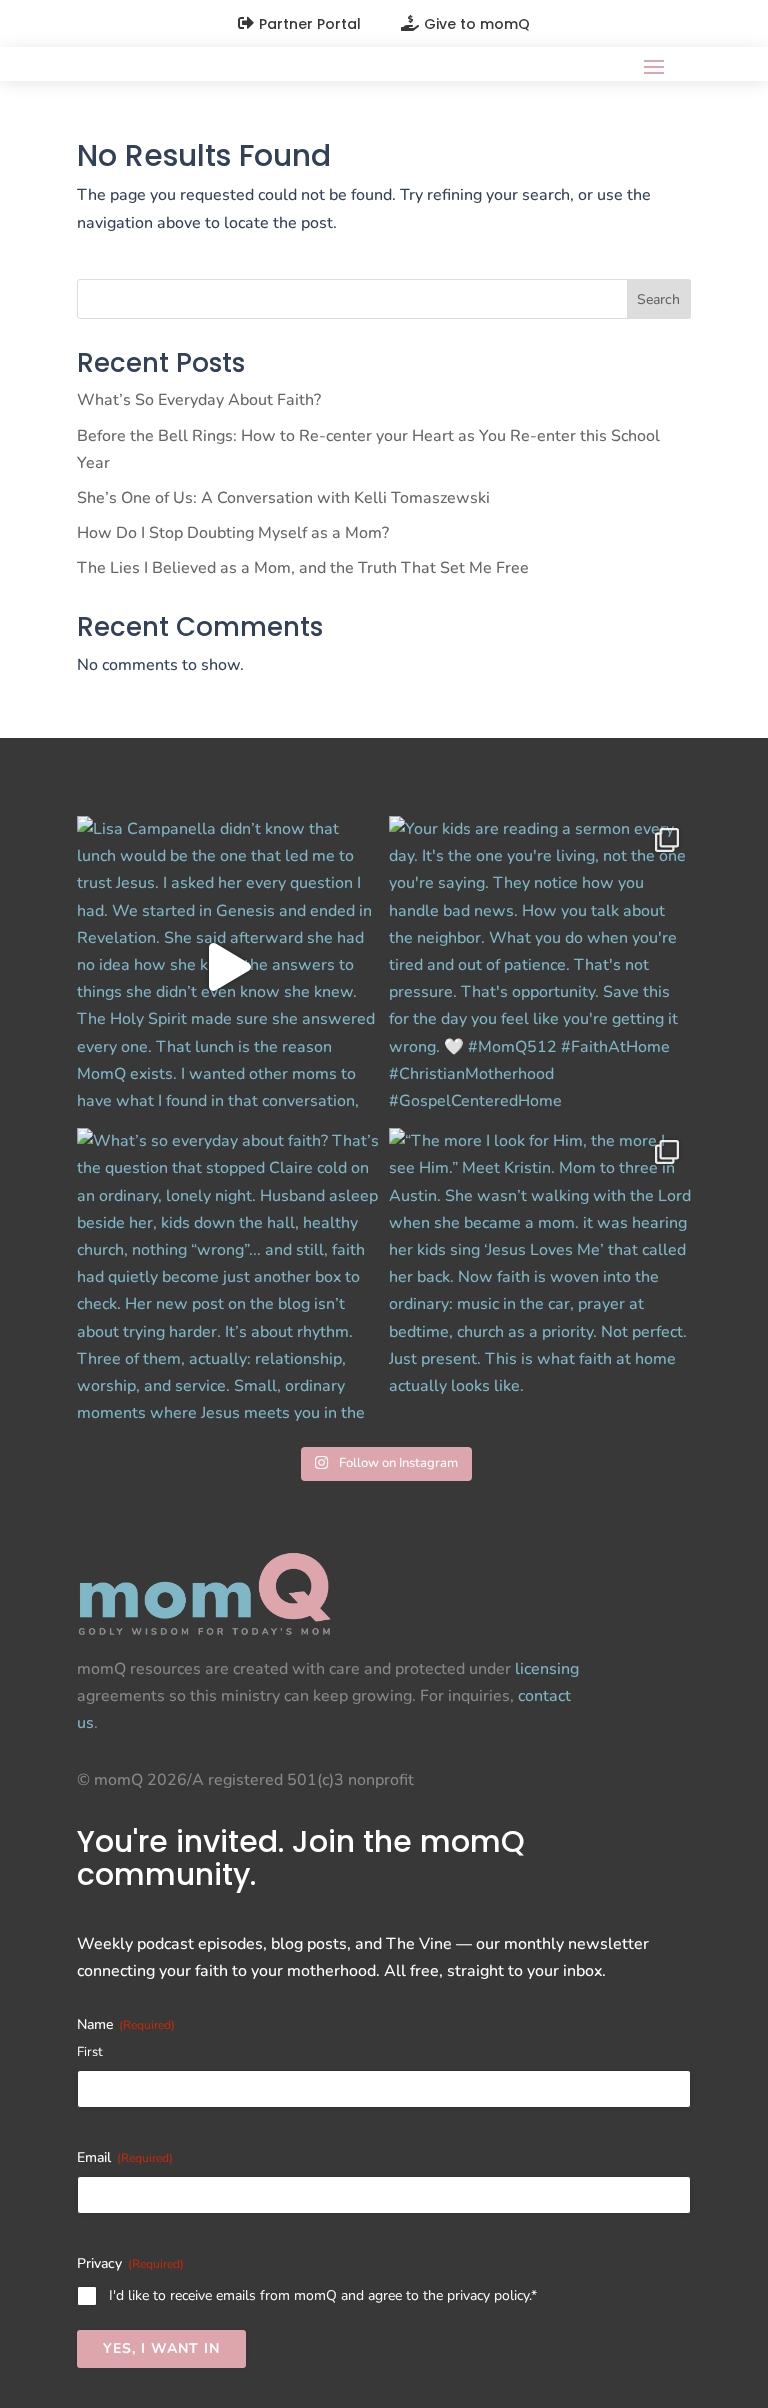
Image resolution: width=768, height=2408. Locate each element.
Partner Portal (310, 24)
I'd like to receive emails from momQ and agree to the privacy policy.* (323, 2295)
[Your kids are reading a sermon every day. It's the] (540, 967)
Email (125, 2157)
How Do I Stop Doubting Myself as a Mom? (233, 533)
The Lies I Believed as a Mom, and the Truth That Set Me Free (303, 568)
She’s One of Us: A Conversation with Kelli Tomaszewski (283, 498)
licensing (547, 1669)
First (90, 2052)
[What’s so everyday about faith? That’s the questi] (228, 1279)
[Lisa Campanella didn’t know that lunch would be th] (228, 967)
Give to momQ (477, 24)
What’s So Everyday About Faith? (199, 400)
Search (658, 299)
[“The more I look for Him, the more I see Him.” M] (540, 1279)
